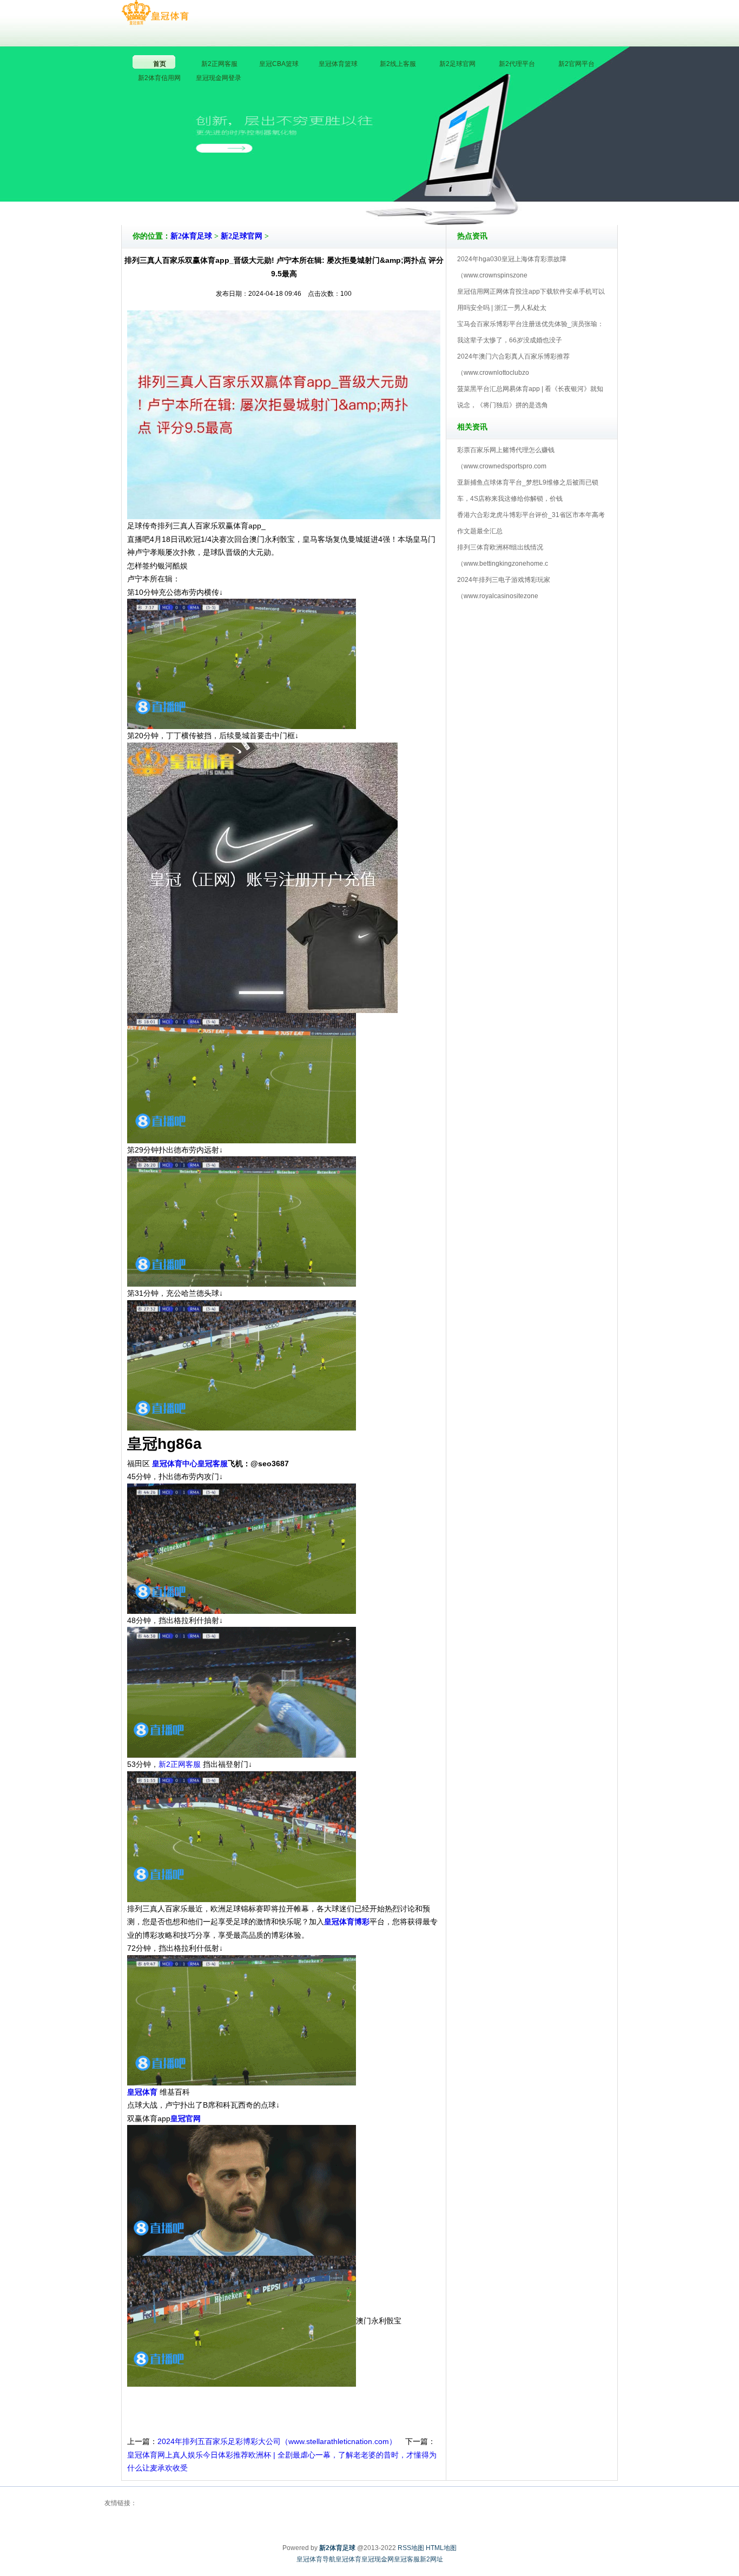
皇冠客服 (407, 2559)
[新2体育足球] (155, 13)
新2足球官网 (242, 236)
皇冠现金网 (378, 2559)
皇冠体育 (348, 2559)
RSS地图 (411, 2548)
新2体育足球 (191, 236)
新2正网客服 (181, 1764)
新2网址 (431, 2559)
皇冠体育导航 (316, 2559)
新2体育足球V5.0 (417, 194)
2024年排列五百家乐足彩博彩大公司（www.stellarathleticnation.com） (277, 2441)
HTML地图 (441, 2548)
